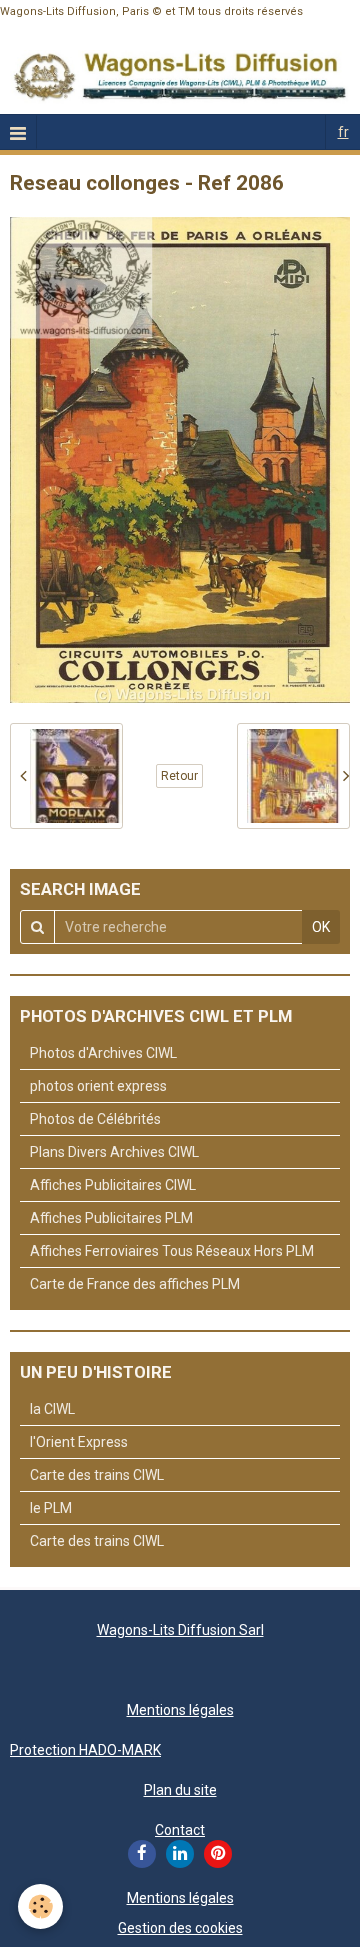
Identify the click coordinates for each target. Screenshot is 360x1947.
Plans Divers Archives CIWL (114, 1152)
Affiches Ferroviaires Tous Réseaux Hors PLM (172, 1251)
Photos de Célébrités (95, 1119)
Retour (179, 776)
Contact (180, 1830)
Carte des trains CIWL (97, 1475)
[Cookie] (40, 1906)
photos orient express (98, 1086)
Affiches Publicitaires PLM (111, 1218)
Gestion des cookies (180, 1928)
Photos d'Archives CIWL (103, 1053)
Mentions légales (180, 1710)
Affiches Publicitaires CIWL (113, 1185)
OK (321, 927)
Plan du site (180, 1790)
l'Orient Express (79, 1442)
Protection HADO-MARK (85, 1750)
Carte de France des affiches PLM (135, 1284)
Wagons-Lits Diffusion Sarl (180, 1630)
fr (343, 132)
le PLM (51, 1508)
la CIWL (52, 1409)
